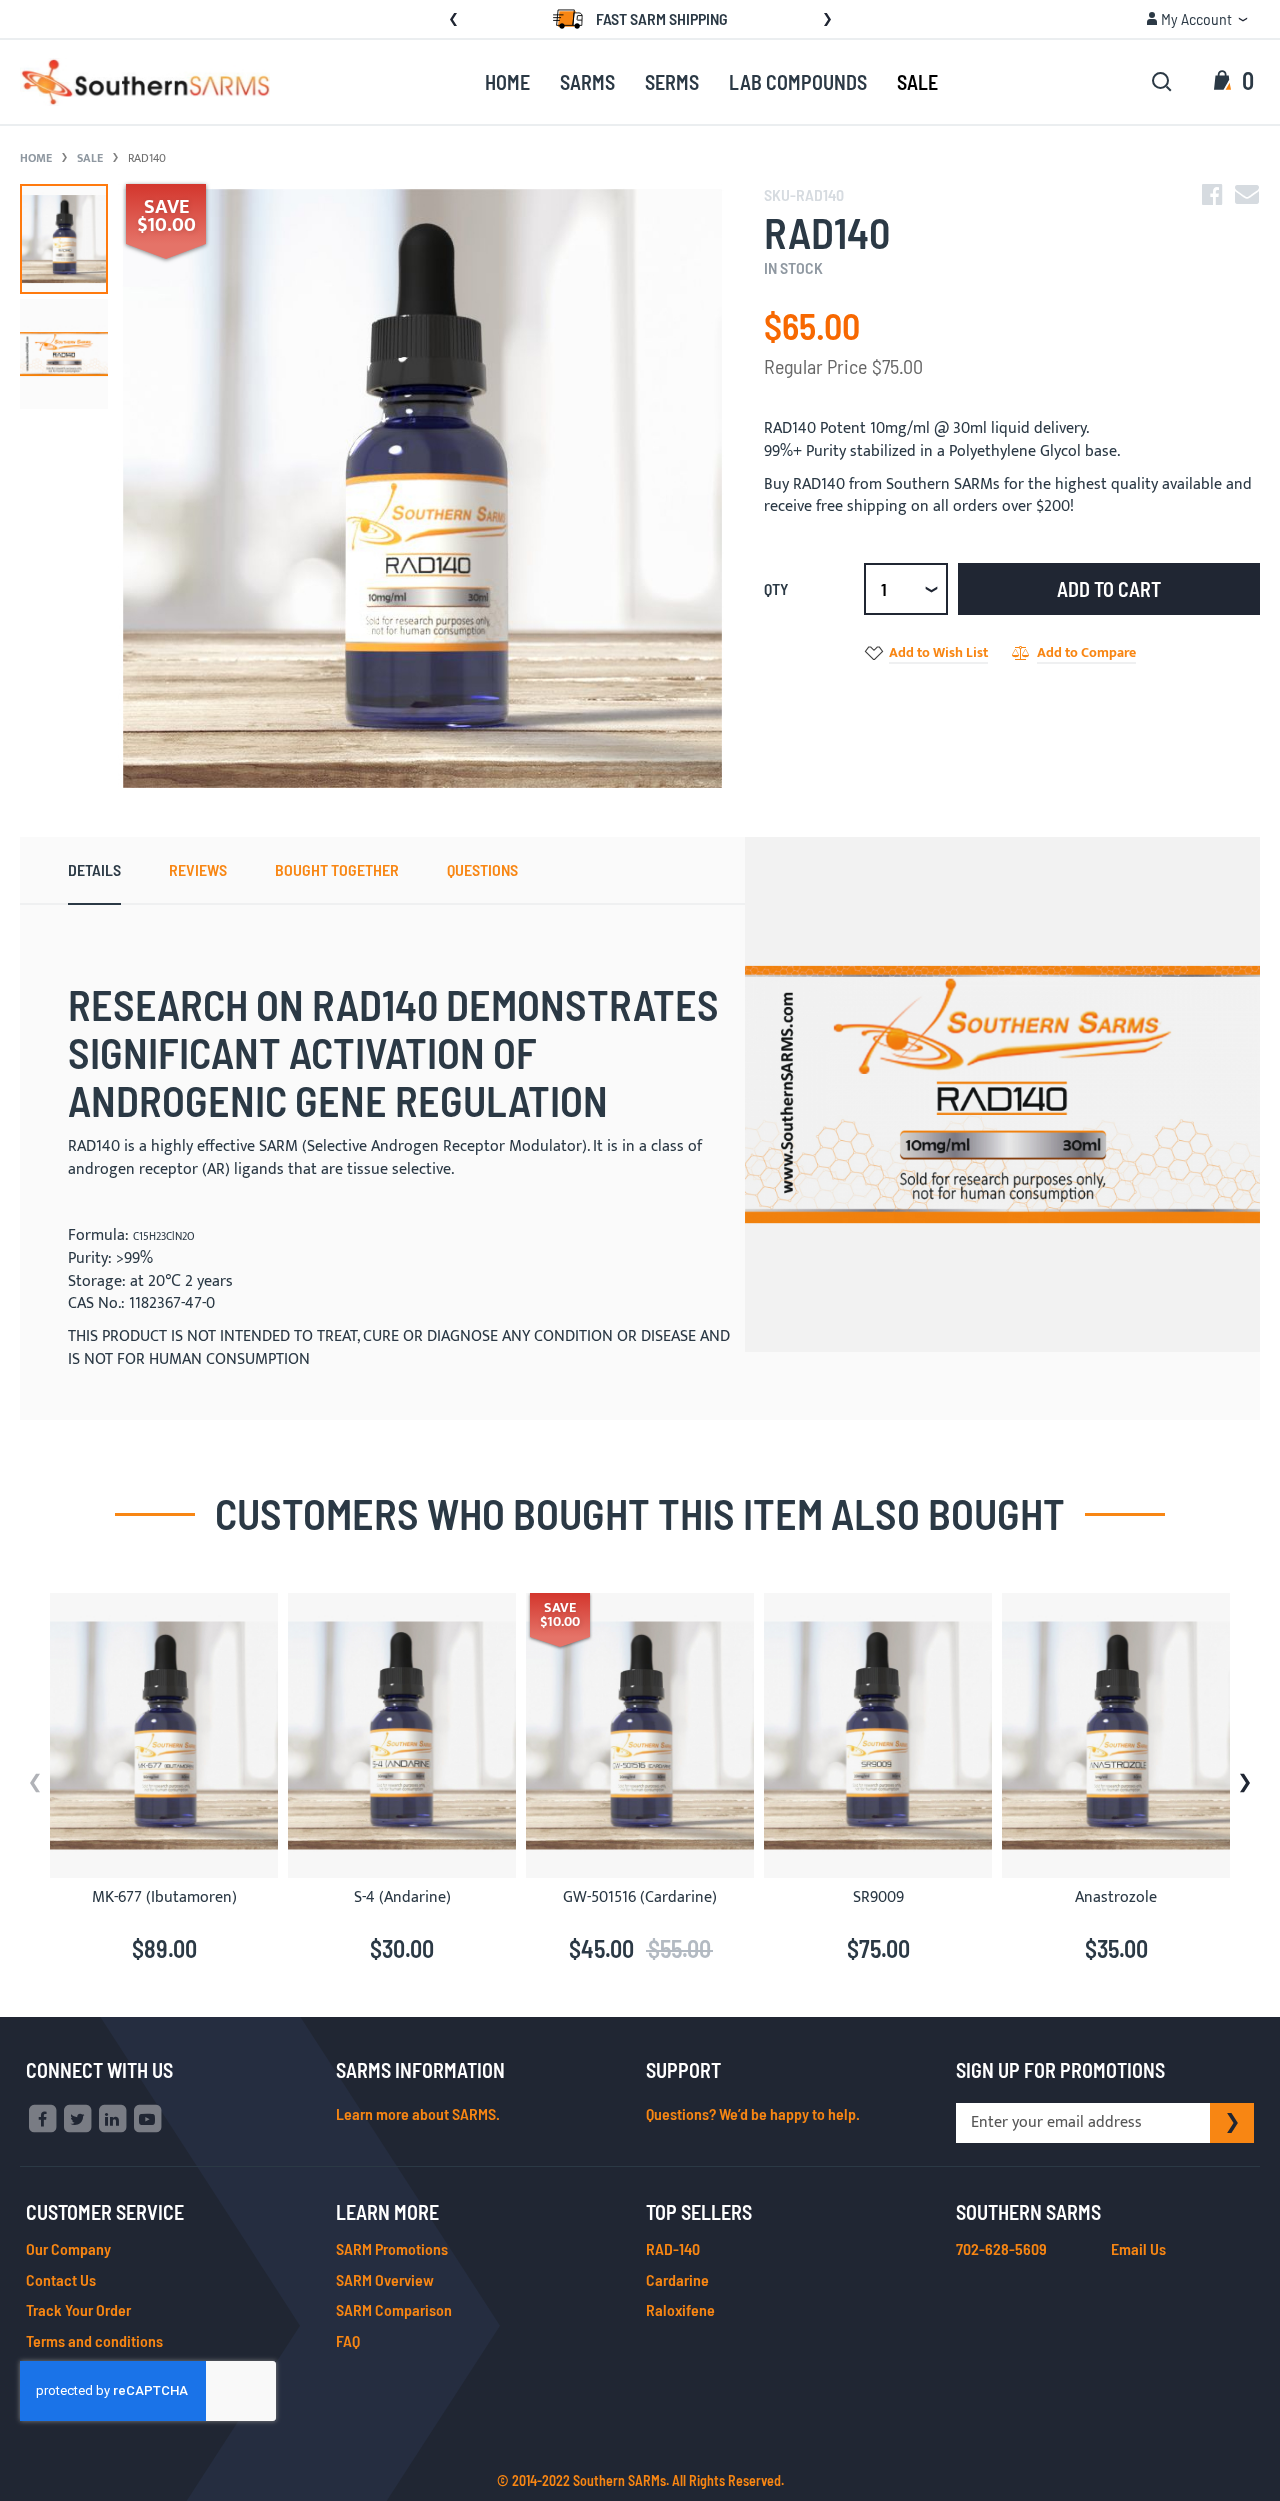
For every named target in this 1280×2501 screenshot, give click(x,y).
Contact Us (61, 2279)
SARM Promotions (392, 2248)
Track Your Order (78, 2309)
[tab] (94, 871)
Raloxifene (680, 2309)
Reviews (198, 869)
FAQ (348, 2340)
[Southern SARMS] (145, 82)
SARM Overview (385, 2279)
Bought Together (337, 869)
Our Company (68, 2248)
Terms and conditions (94, 2340)
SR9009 (878, 1897)
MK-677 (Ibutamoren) (164, 1897)
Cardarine (677, 2279)
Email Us (1138, 2248)
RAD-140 (673, 2248)
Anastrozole (1116, 1897)
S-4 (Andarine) (402, 1897)
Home (36, 158)
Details (94, 869)
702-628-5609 (1001, 2248)
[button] (1196, 19)
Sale (90, 158)
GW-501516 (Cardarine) (640, 1897)
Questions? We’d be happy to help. (753, 2113)
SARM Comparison (394, 2309)
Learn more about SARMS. (418, 2113)
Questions (482, 869)
